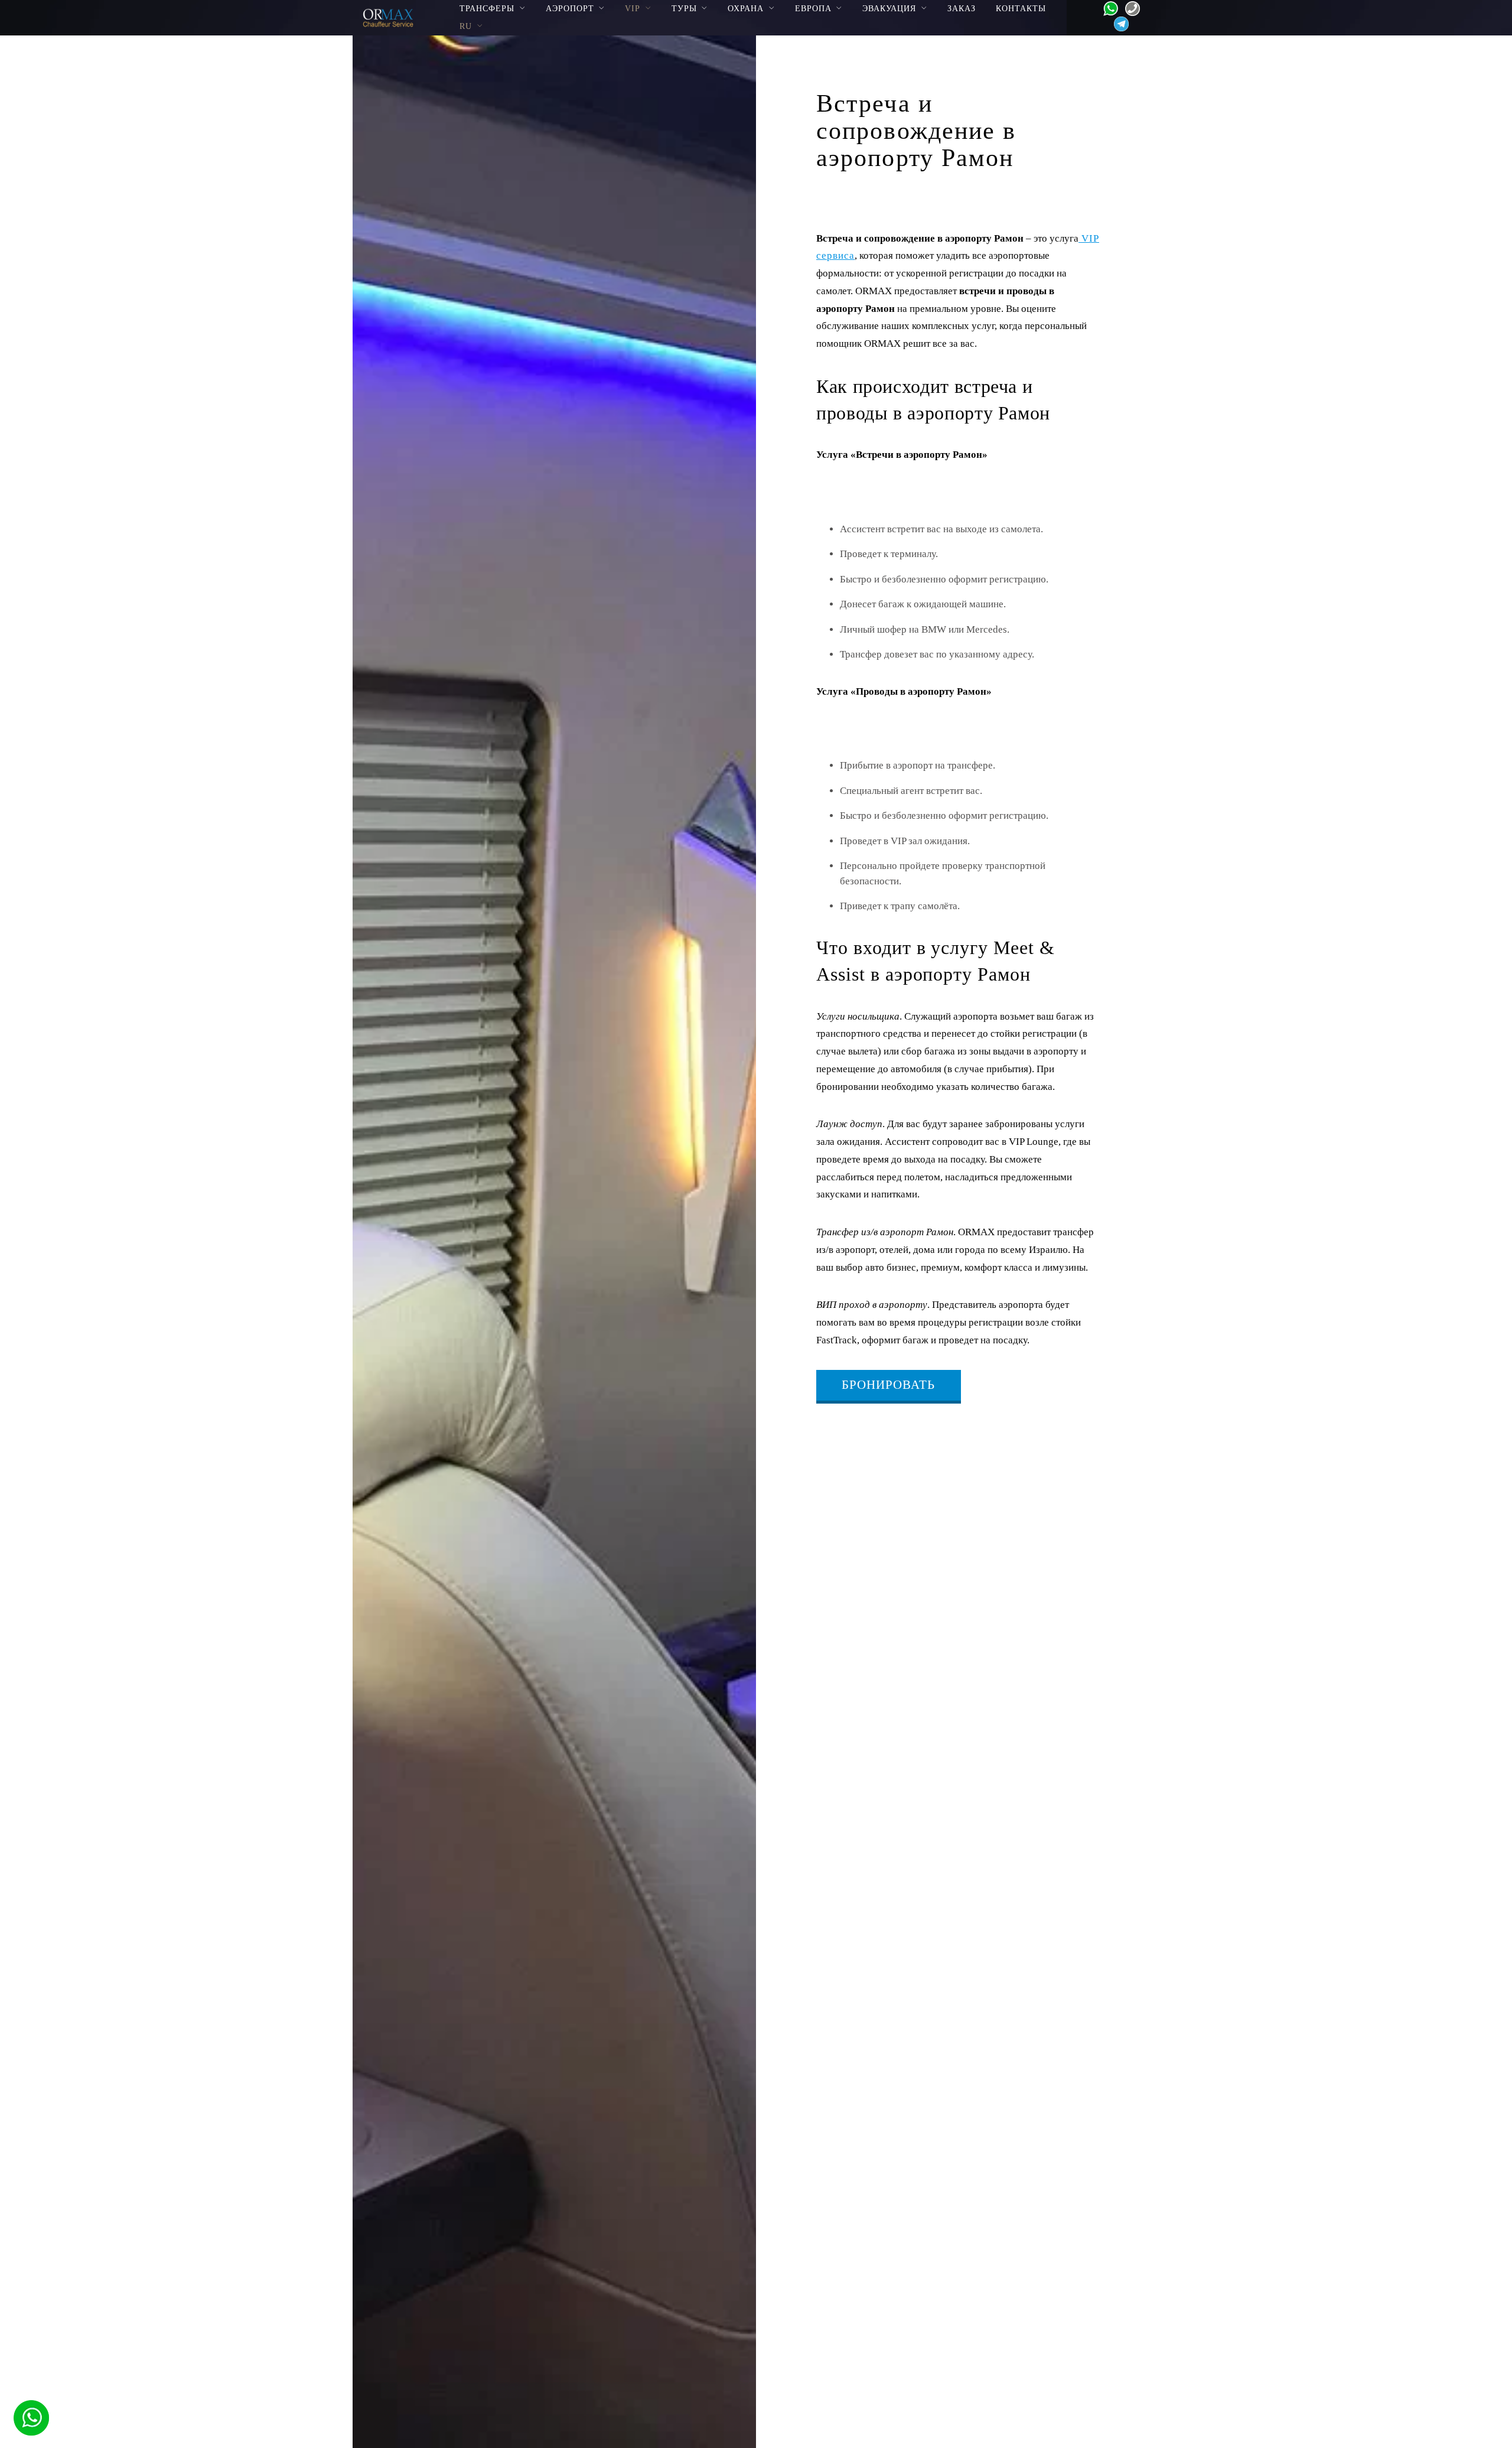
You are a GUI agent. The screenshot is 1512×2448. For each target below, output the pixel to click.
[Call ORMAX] (1129, 7)
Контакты (1021, 8)
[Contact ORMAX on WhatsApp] (1107, 7)
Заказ (962, 8)
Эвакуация (889, 8)
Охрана (746, 8)
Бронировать (888, 1385)
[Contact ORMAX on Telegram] (1118, 23)
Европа (813, 8)
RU (466, 26)
